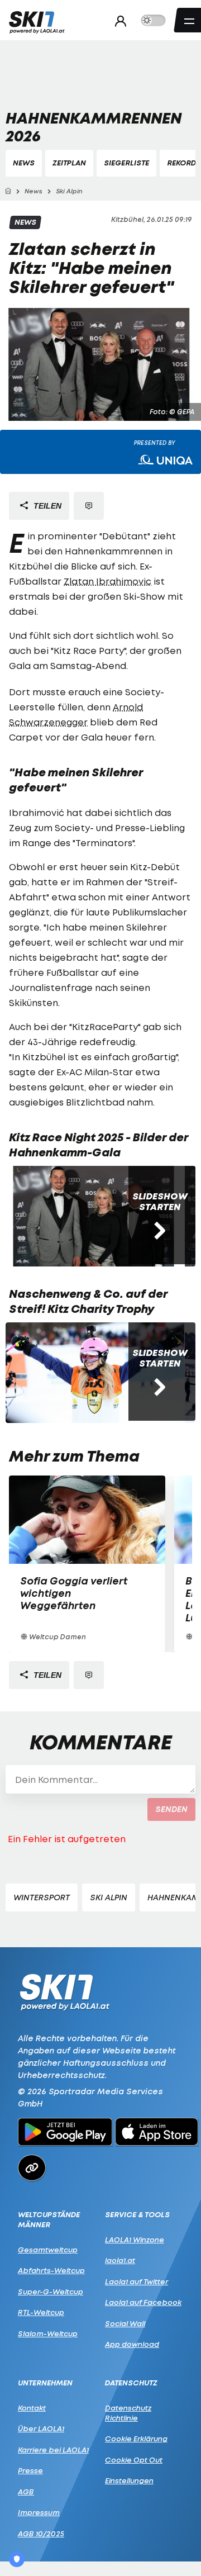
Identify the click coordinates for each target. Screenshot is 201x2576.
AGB (26, 2492)
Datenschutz (131, 2383)
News (24, 163)
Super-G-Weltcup (51, 2292)
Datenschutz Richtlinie (128, 2413)
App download (132, 2344)
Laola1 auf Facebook (143, 2302)
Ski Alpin (109, 1897)
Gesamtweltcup (48, 2250)
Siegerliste (126, 163)
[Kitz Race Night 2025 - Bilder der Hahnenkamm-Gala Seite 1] (95, 1216)
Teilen (46, 506)
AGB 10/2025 (41, 2534)
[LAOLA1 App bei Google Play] (65, 2133)
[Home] (8, 191)
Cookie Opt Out (134, 2460)
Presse (30, 2470)
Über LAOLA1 (41, 2428)
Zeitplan (69, 163)
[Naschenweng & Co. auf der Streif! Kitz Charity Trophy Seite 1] (95, 1373)
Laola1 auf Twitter (137, 2281)
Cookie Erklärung (136, 2439)
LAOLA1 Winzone (135, 2240)
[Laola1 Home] (64, 1991)
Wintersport (42, 1897)
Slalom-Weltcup (48, 2333)
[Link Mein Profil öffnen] (118, 21)
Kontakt (32, 2408)
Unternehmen (45, 2383)
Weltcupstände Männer (49, 2220)
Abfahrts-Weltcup (51, 2270)
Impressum (39, 2512)
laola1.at (120, 2260)
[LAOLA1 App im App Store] (157, 2133)
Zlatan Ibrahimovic (107, 581)
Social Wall (125, 2323)
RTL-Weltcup (41, 2312)
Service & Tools (137, 2215)
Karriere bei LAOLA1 (53, 2450)
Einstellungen (129, 2480)
